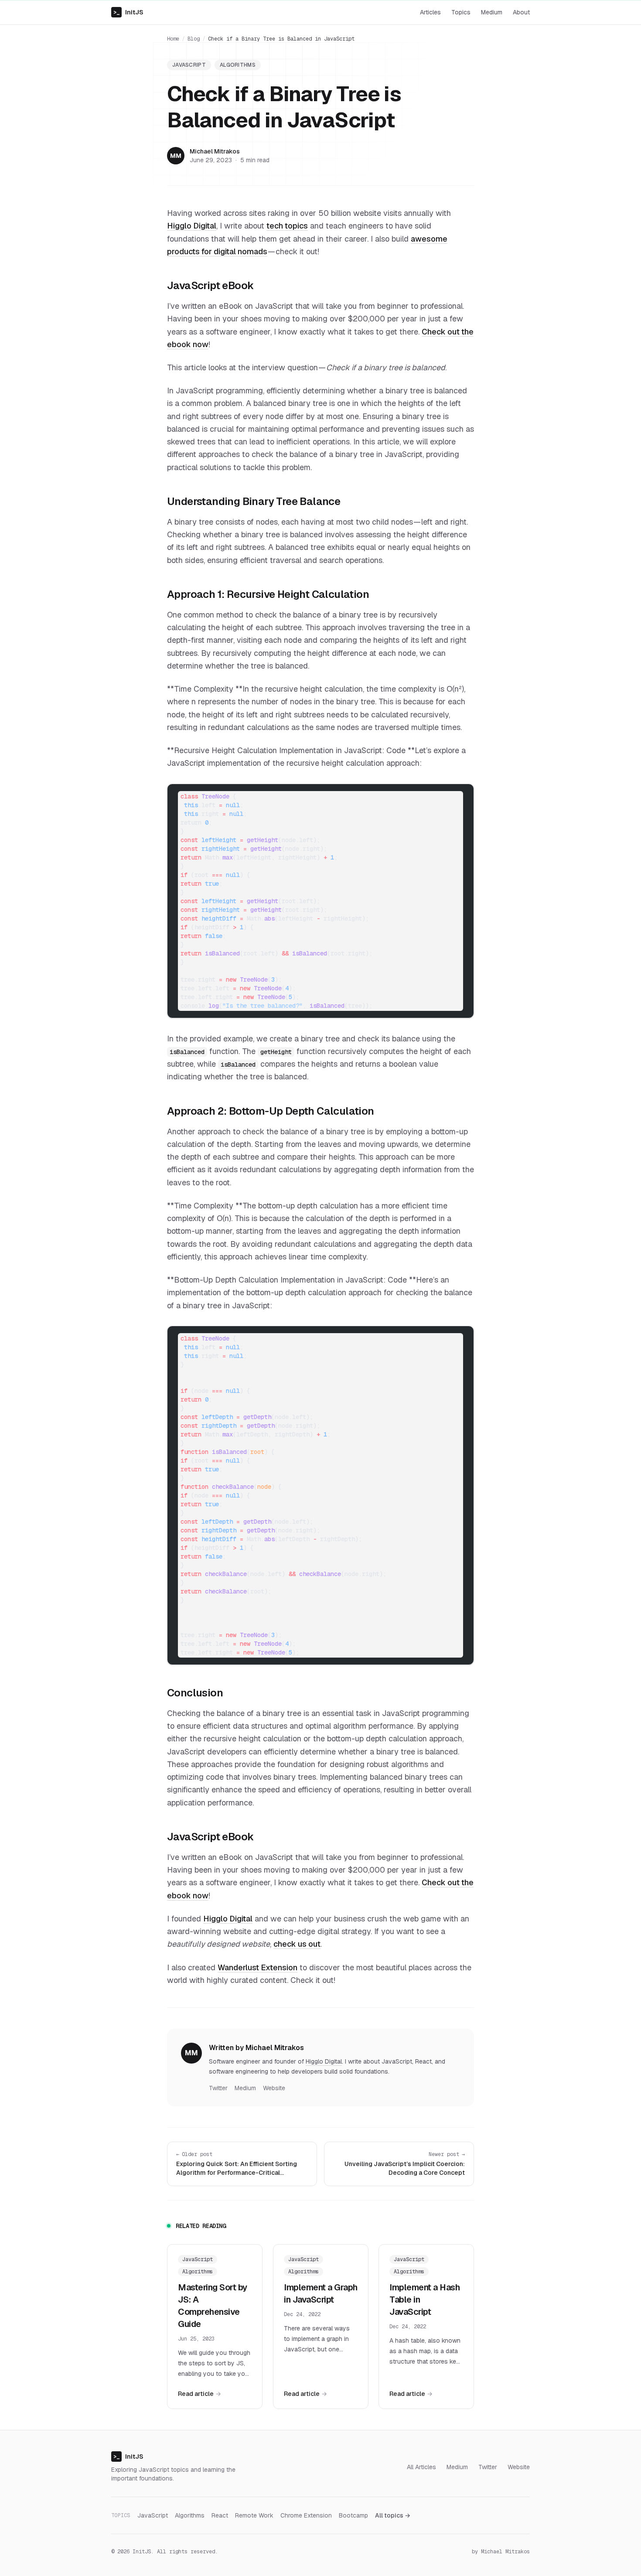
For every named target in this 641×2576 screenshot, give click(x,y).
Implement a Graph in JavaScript (321, 2293)
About (521, 12)
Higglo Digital (192, 226)
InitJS (128, 12)
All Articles (421, 2467)
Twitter (218, 2088)
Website (274, 2088)
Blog (194, 39)
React (220, 2515)
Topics (461, 12)
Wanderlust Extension (257, 1967)
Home (173, 39)
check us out (297, 1944)
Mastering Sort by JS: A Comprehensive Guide (213, 2306)
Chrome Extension (306, 2515)
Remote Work (254, 2515)
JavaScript (189, 65)
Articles (430, 12)
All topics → (393, 2515)
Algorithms (238, 65)
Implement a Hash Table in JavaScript (424, 2300)
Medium (492, 12)
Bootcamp (353, 2515)
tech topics (287, 226)
